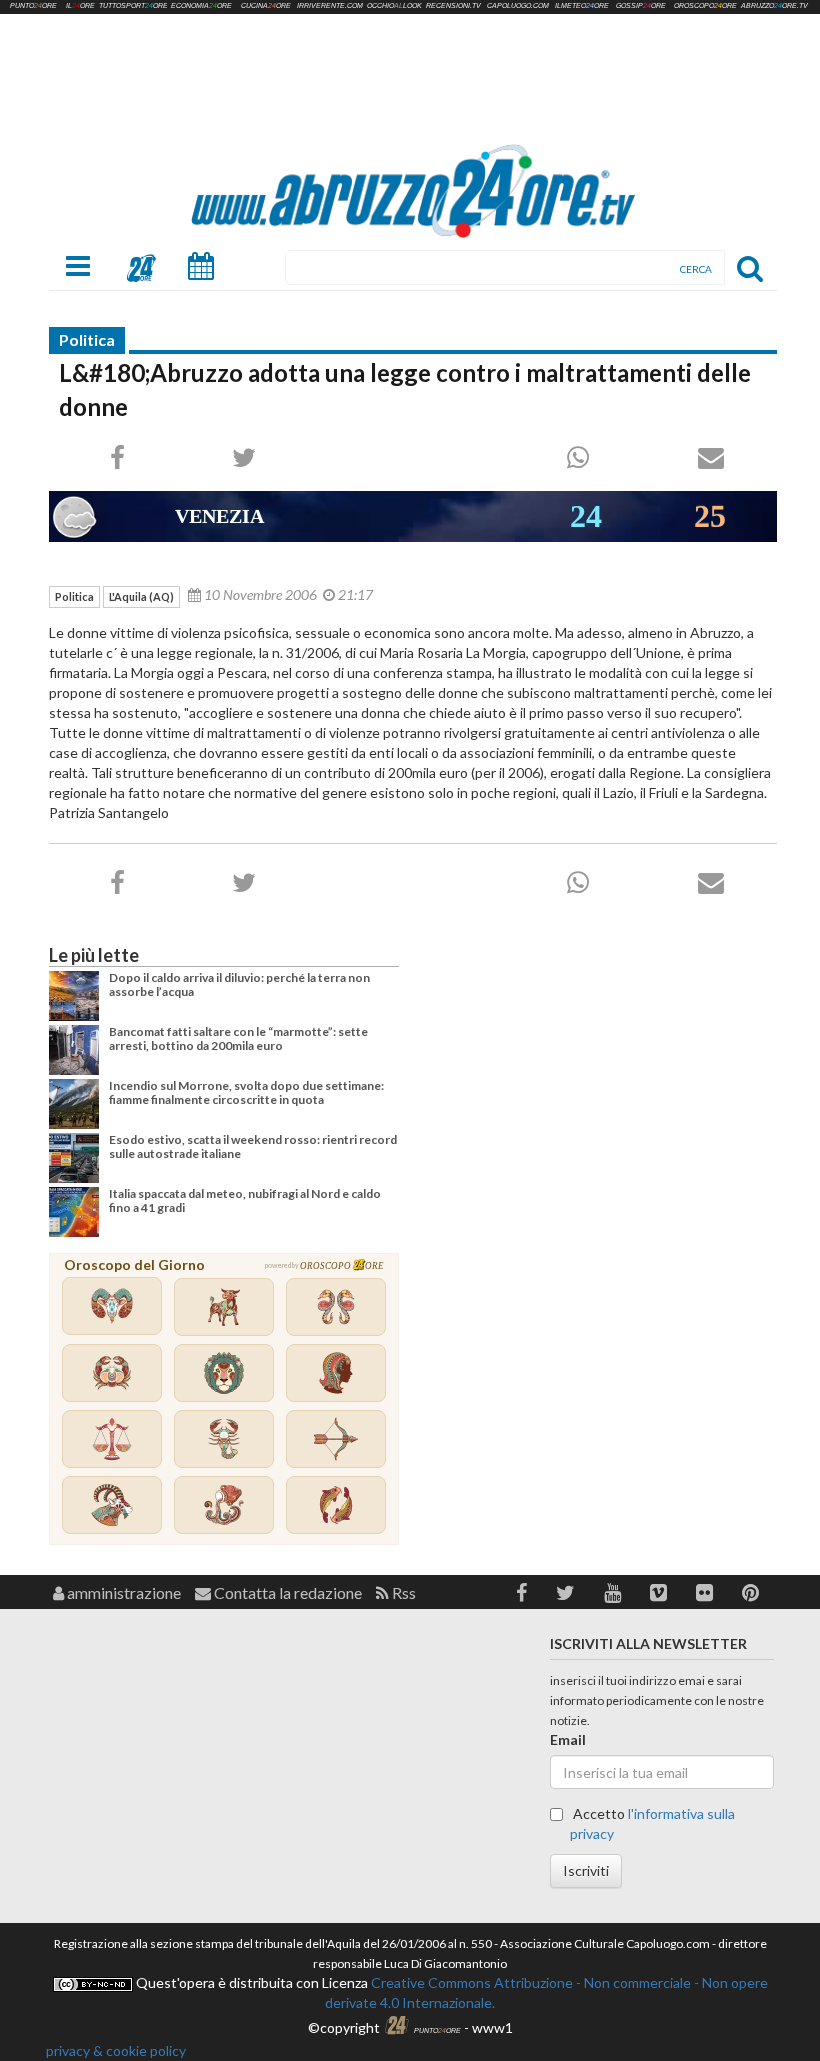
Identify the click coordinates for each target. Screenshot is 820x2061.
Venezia (219, 516)
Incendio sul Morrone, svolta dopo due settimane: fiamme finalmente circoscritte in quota (246, 1092)
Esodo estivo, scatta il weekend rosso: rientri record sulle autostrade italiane (253, 1146)
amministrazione (122, 1592)
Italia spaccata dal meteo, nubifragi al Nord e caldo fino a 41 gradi (245, 1200)
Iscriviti (586, 1870)
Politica (87, 339)
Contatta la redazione (286, 1592)
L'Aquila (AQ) (141, 596)
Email (568, 1739)
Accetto (652, 1823)
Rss (402, 1592)
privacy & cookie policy (116, 2050)
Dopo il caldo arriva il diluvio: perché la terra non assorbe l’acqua (239, 984)
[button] (521, 1592)
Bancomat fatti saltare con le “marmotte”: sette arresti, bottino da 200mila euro (238, 1038)
